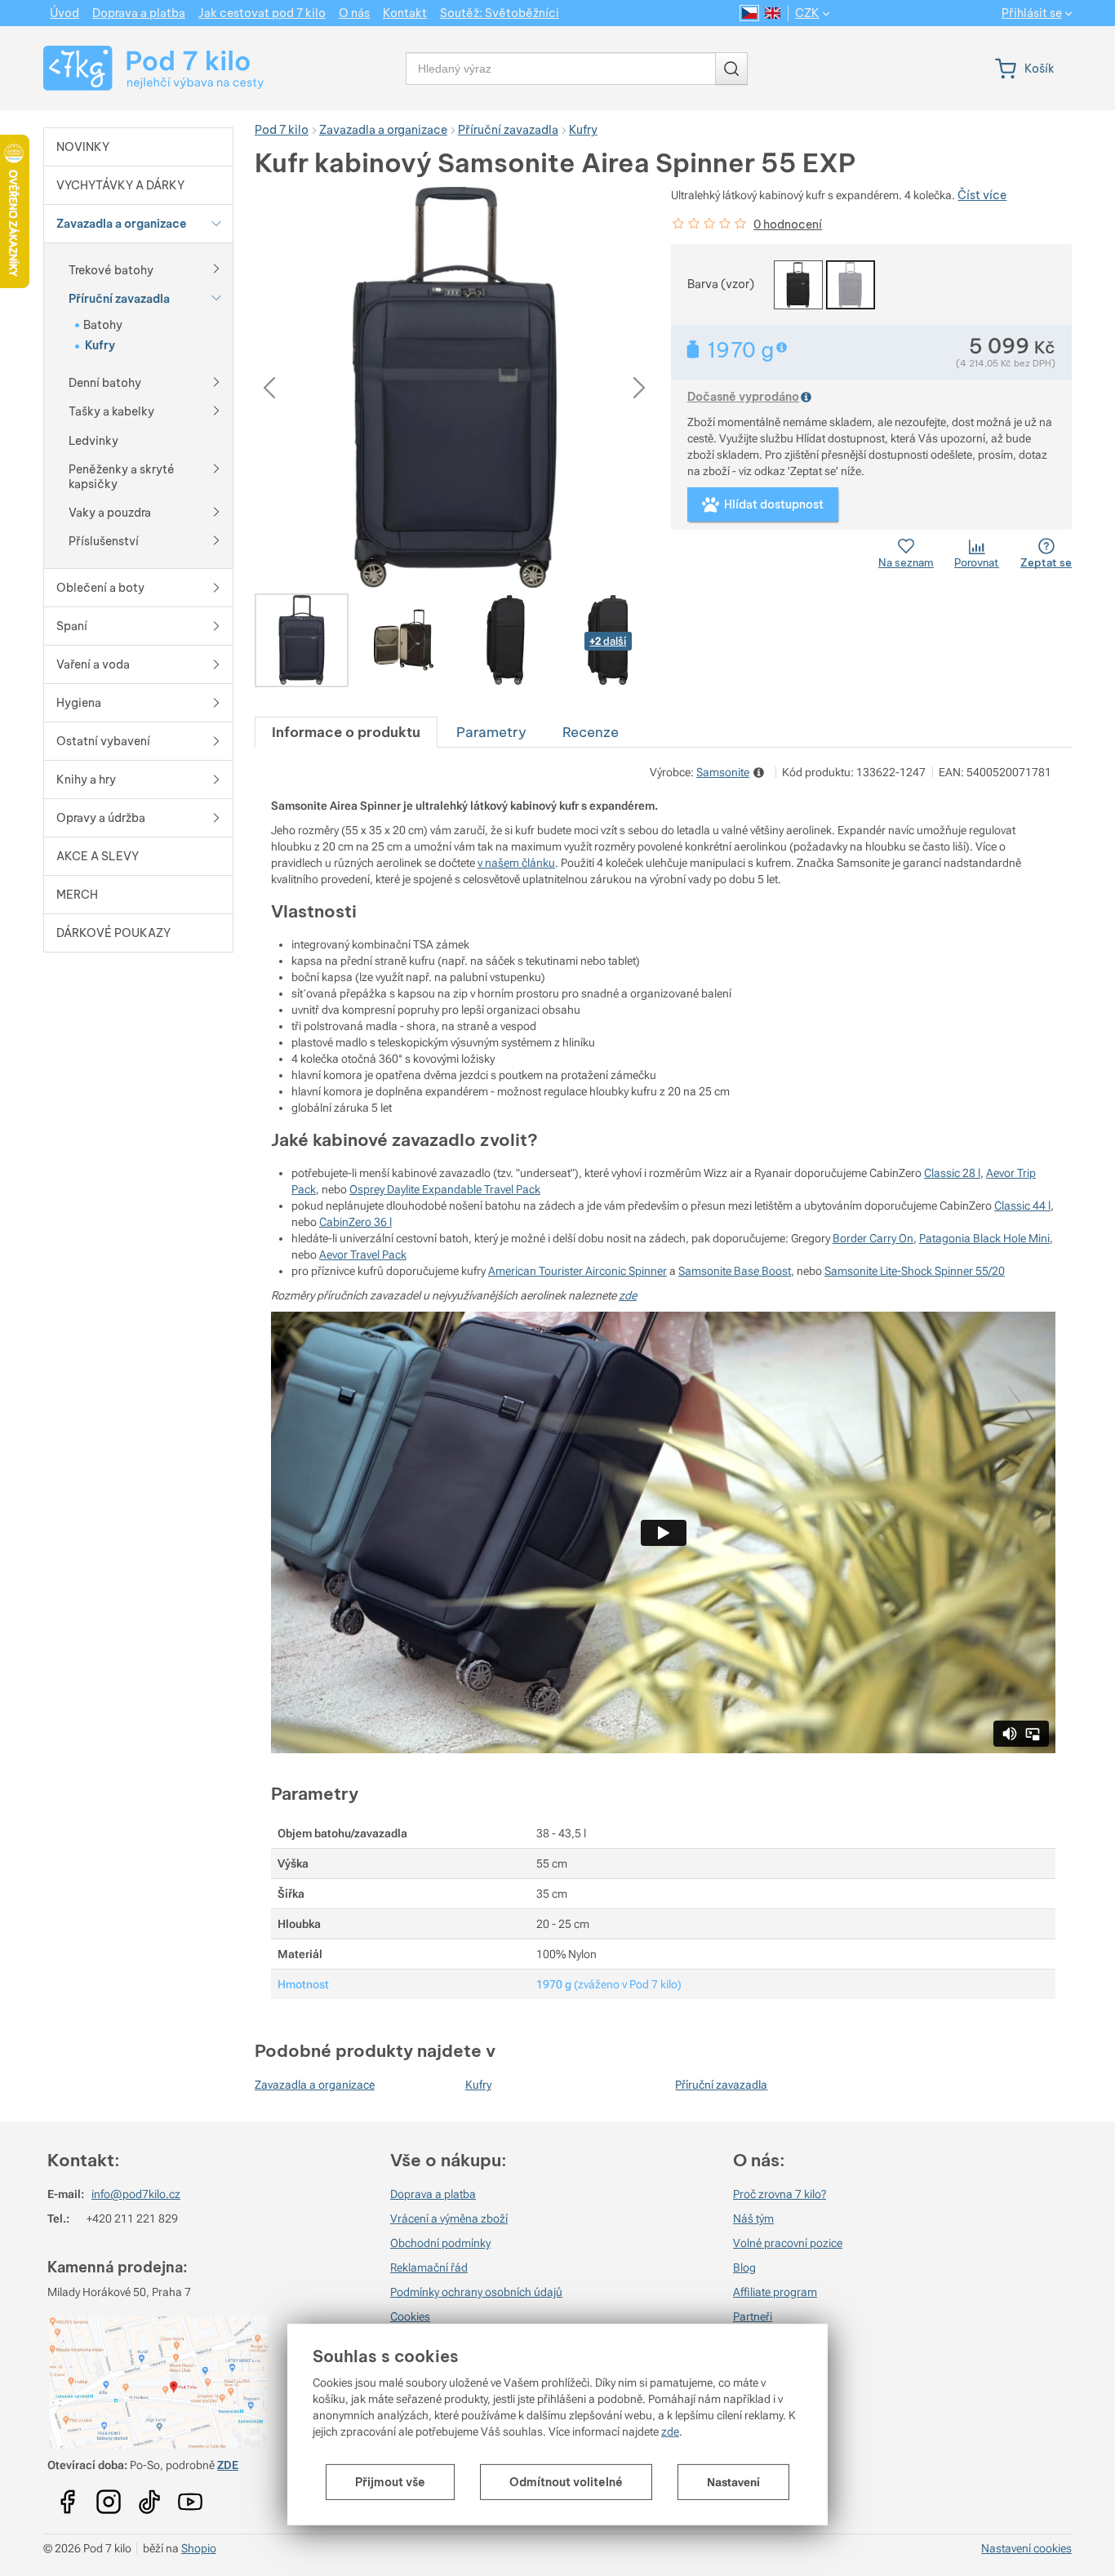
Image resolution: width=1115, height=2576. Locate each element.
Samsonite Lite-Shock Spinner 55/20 (915, 1271)
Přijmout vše (390, 2482)
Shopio (199, 2548)
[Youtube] (68, 2497)
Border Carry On (873, 1238)
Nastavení (733, 2482)
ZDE (228, 2465)
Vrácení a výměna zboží (449, 2218)
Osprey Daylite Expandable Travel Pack (445, 1189)
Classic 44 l (1022, 1206)
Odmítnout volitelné (566, 2482)
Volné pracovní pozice (788, 2243)
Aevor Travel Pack (363, 1255)
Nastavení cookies (1026, 2548)
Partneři (753, 2316)
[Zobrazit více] (216, 268)
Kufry (478, 2085)
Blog (744, 2267)
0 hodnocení (788, 224)
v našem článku (516, 863)
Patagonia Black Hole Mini (984, 1238)
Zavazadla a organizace (315, 2085)
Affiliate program (775, 2292)
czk (807, 13)
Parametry (491, 732)
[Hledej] (731, 69)
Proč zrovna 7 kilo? (780, 2194)
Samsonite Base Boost (735, 1271)
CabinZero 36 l (355, 1222)
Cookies (410, 2316)
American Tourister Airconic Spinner (577, 1271)
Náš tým (753, 2218)
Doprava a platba (433, 2194)
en (773, 13)
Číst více (982, 195)
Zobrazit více (783, 347)
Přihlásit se (1032, 13)
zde (670, 2432)
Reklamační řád (429, 2267)
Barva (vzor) (721, 284)
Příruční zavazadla (721, 2085)
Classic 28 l (952, 1173)
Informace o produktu (346, 732)
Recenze (591, 732)
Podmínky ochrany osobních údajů (476, 2292)
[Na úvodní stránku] (138, 68)
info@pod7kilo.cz (136, 2194)
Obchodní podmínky (440, 2243)
